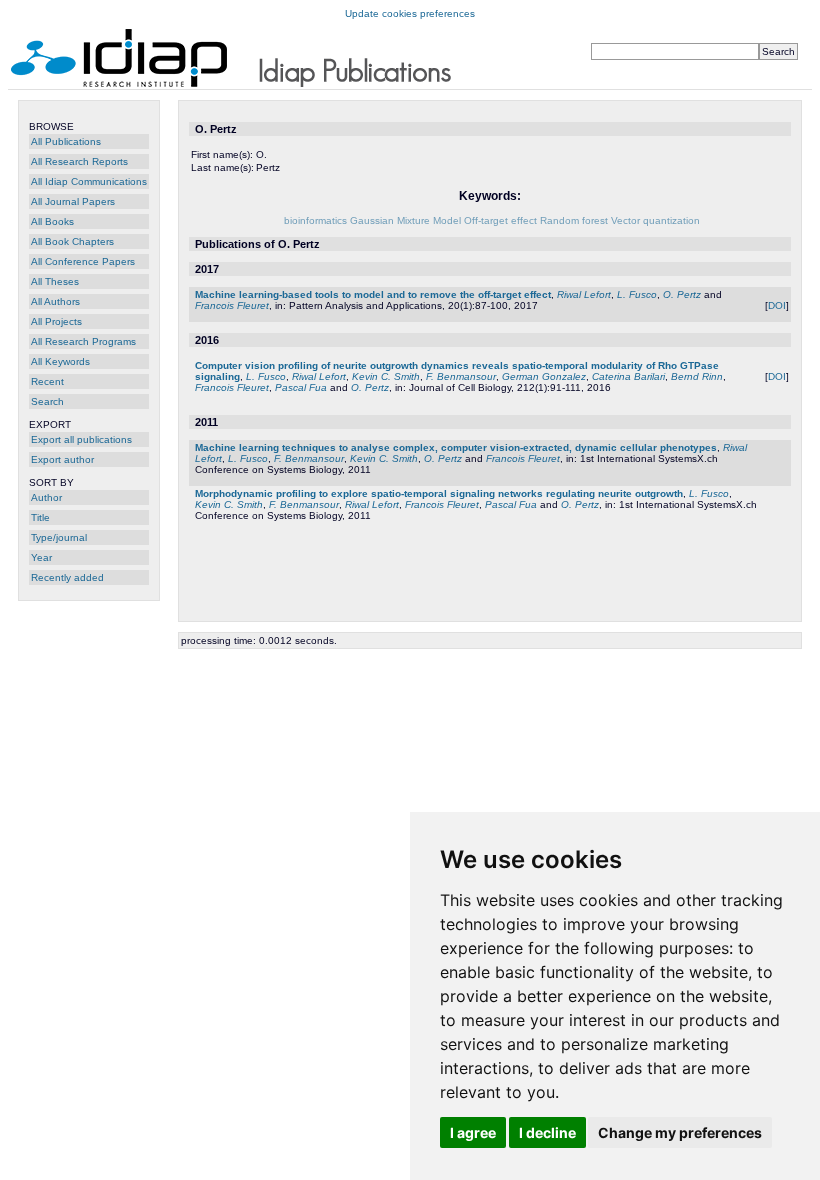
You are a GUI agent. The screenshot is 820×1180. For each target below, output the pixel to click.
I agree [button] (473, 1132)
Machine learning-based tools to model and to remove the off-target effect (373, 294)
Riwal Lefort (584, 294)
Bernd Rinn (697, 376)
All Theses (55, 281)
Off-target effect (500, 220)
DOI (777, 305)
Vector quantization (655, 220)
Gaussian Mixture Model (405, 220)
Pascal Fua (301, 387)
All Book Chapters (72, 241)
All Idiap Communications (89, 181)
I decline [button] (547, 1132)
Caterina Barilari (628, 376)
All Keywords (60, 361)
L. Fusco (637, 294)
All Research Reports (79, 161)
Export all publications (81, 439)
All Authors (55, 301)
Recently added (67, 577)
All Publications (66, 141)
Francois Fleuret (232, 305)
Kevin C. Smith (386, 376)
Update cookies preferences (410, 13)
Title (40, 517)
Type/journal (59, 537)
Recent (47, 381)
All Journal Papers (73, 201)
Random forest (574, 220)
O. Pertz (682, 294)
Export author (62, 459)
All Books (52, 221)
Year (41, 557)
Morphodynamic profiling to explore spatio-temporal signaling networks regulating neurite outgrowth (439, 493)
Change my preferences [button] (680, 1132)
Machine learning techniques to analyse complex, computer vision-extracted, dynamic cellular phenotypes (456, 447)
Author (46, 497)
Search (47, 401)
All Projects (56, 321)
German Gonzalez (544, 376)
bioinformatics (315, 220)
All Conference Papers (83, 261)
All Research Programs (83, 341)
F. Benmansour (461, 376)
